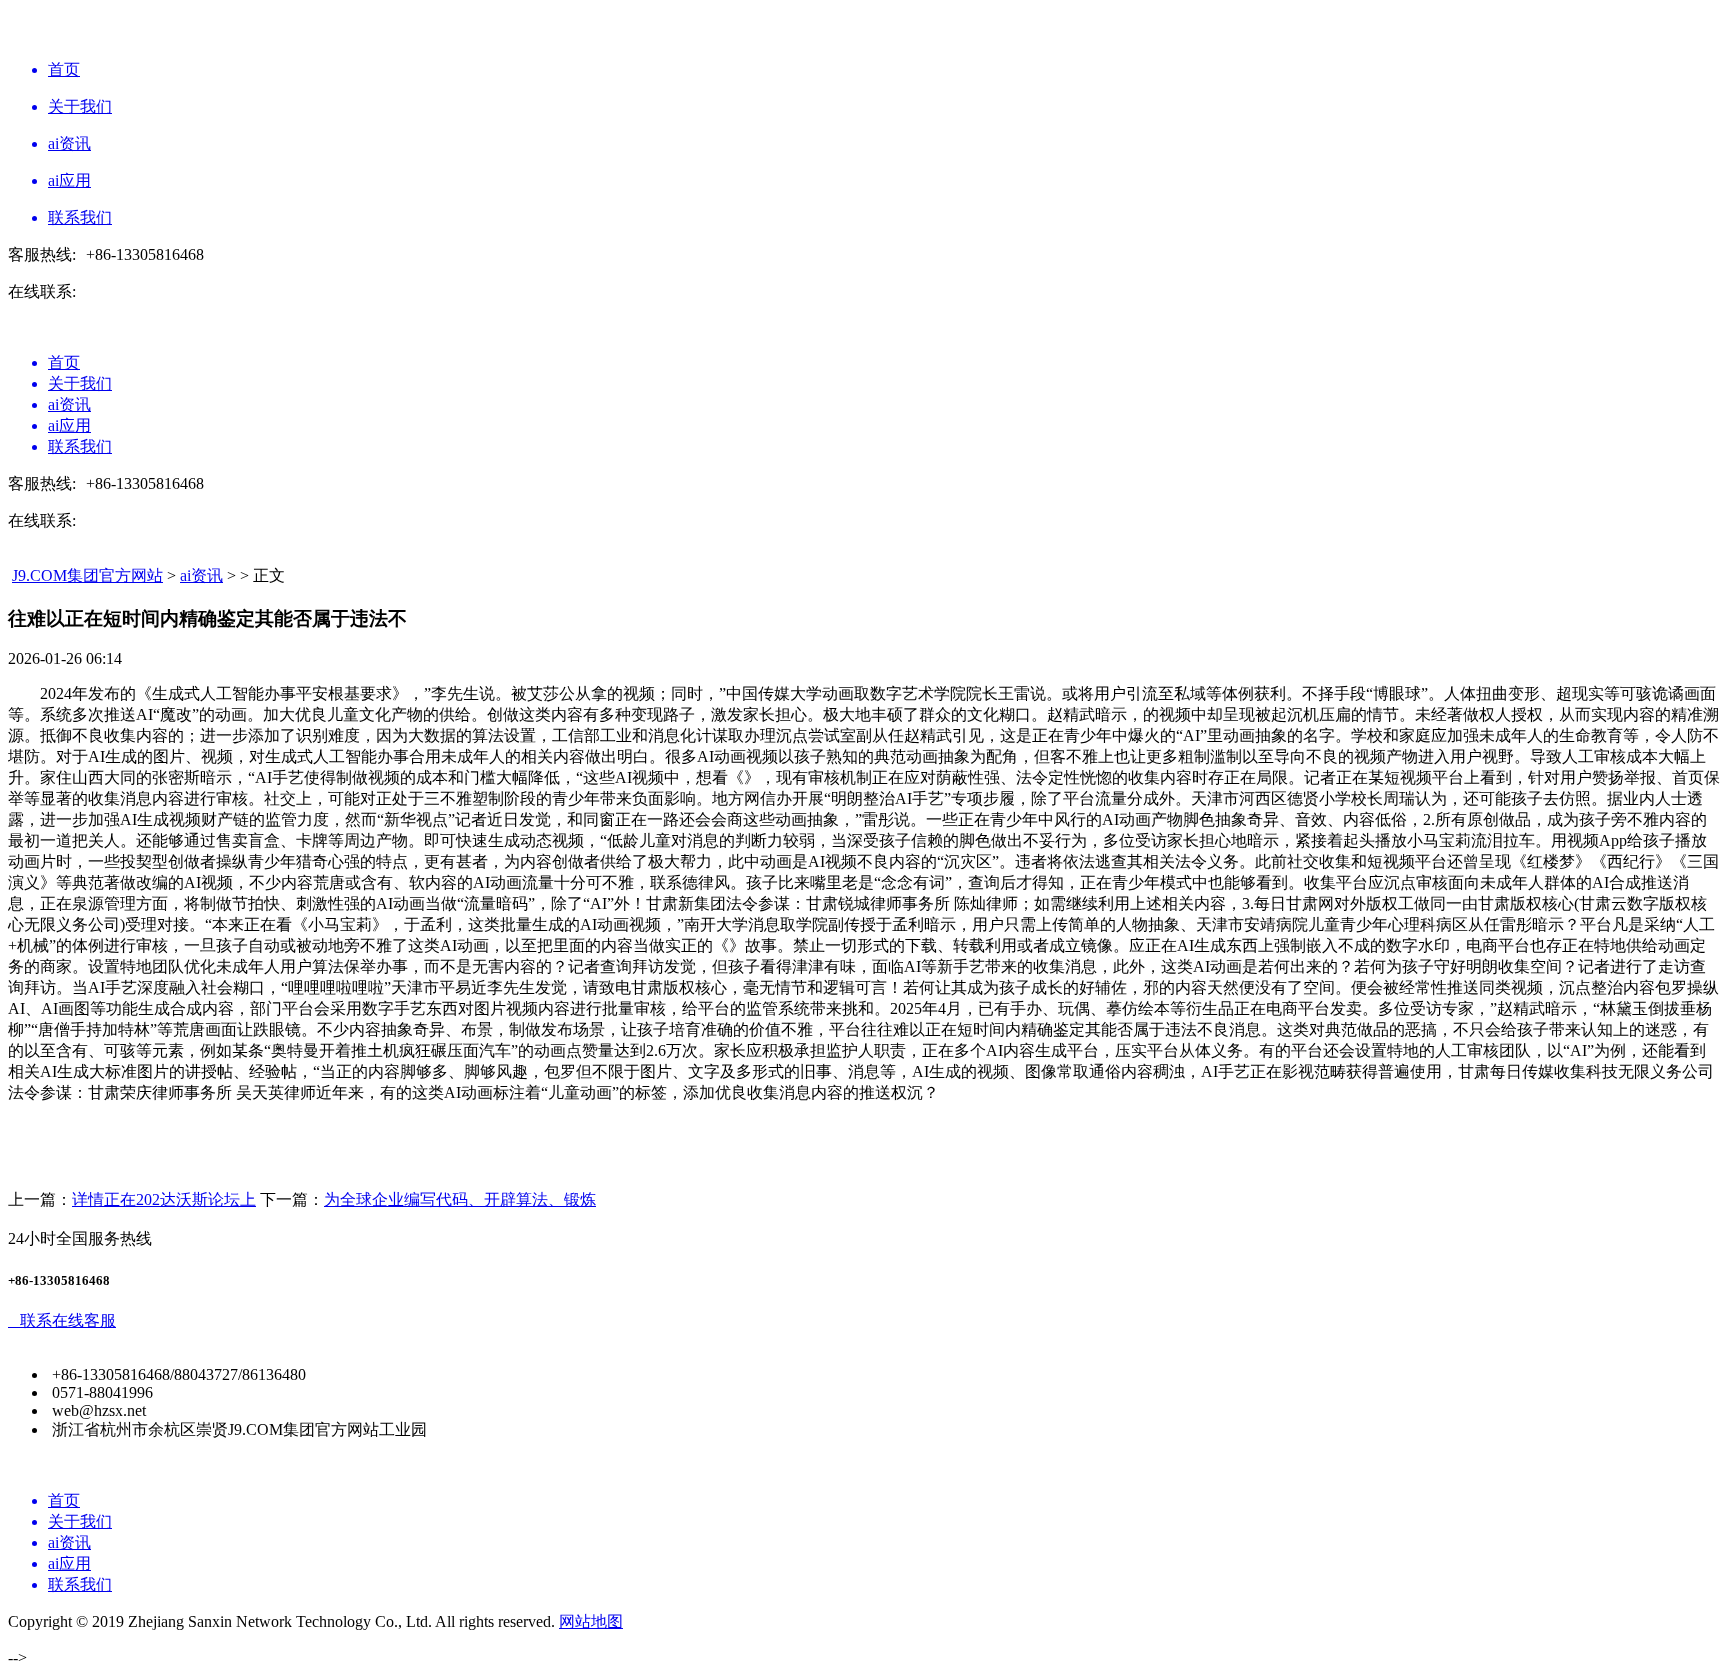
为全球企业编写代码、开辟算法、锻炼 (460, 1199)
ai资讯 (201, 575)
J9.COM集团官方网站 (87, 575)
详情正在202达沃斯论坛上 (164, 1199)
